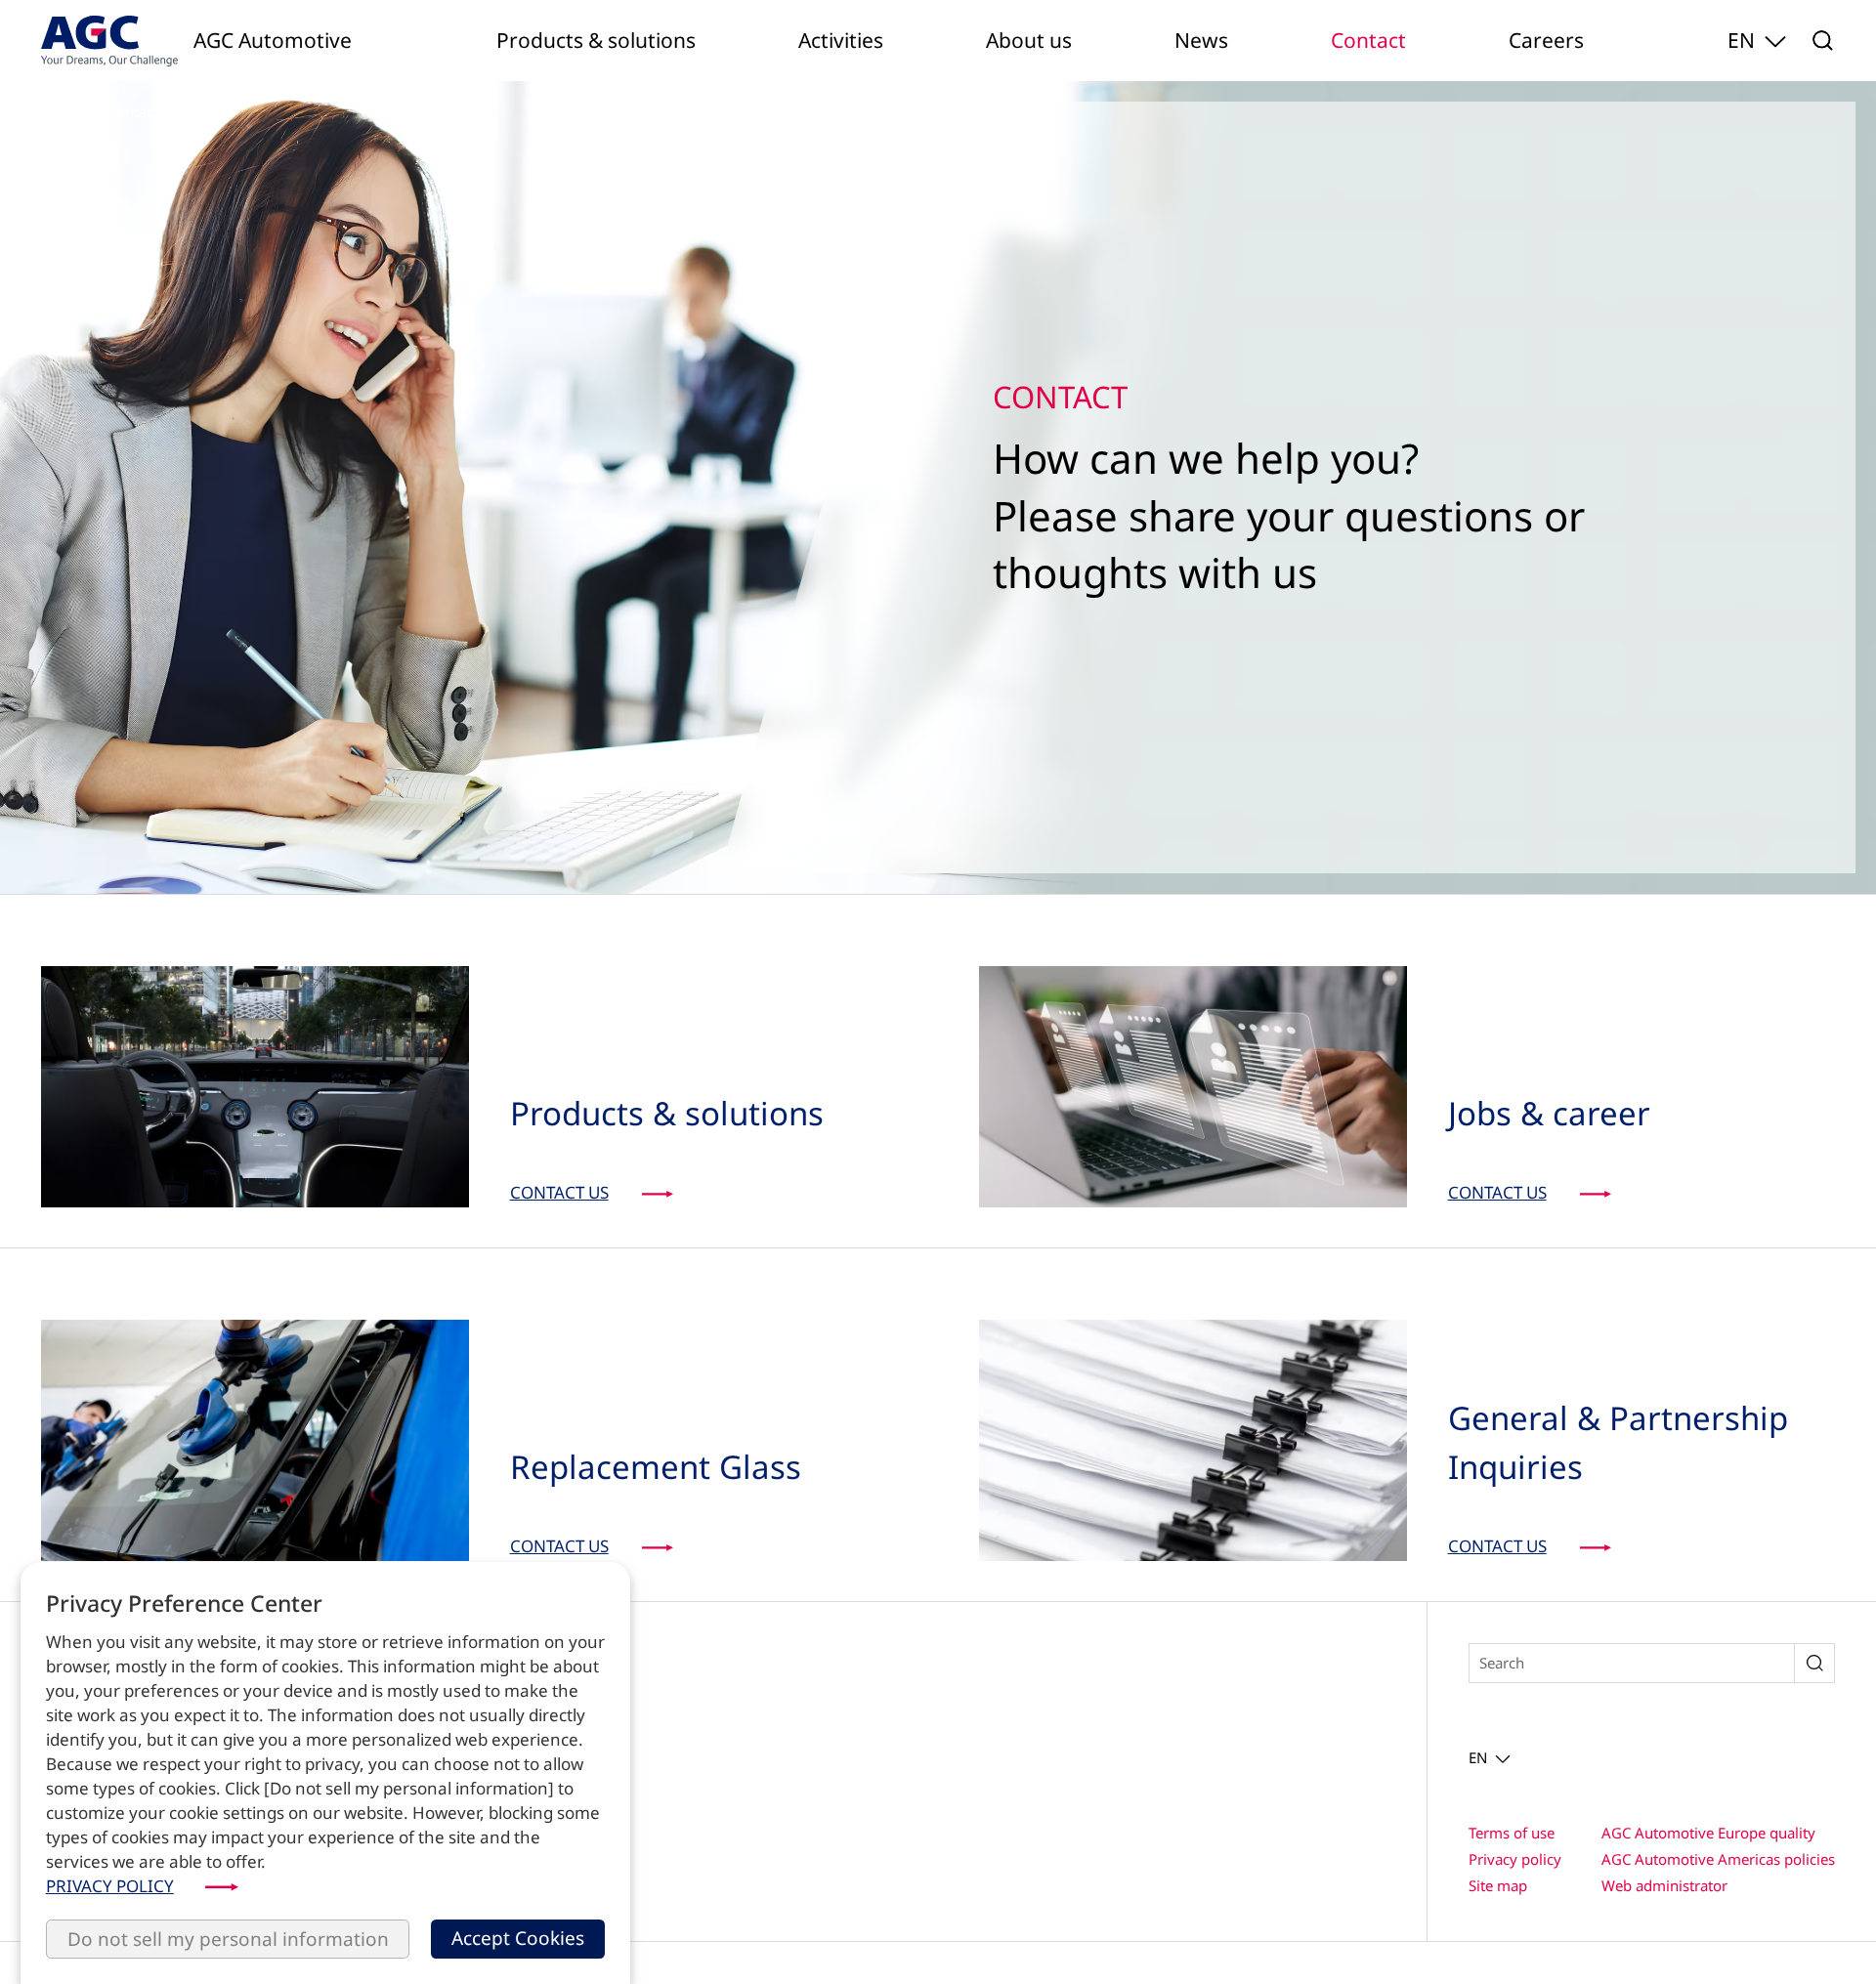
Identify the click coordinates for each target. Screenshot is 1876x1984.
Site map (1498, 1885)
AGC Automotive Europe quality (1708, 1833)
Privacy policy (1515, 1859)
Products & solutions (596, 40)
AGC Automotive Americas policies (1718, 1859)
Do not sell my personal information (228, 1939)
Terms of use (1512, 1833)
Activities (841, 40)
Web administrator (1664, 1885)
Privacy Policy (110, 1886)
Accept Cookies (518, 1938)
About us (1029, 40)
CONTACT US (559, 1192)
